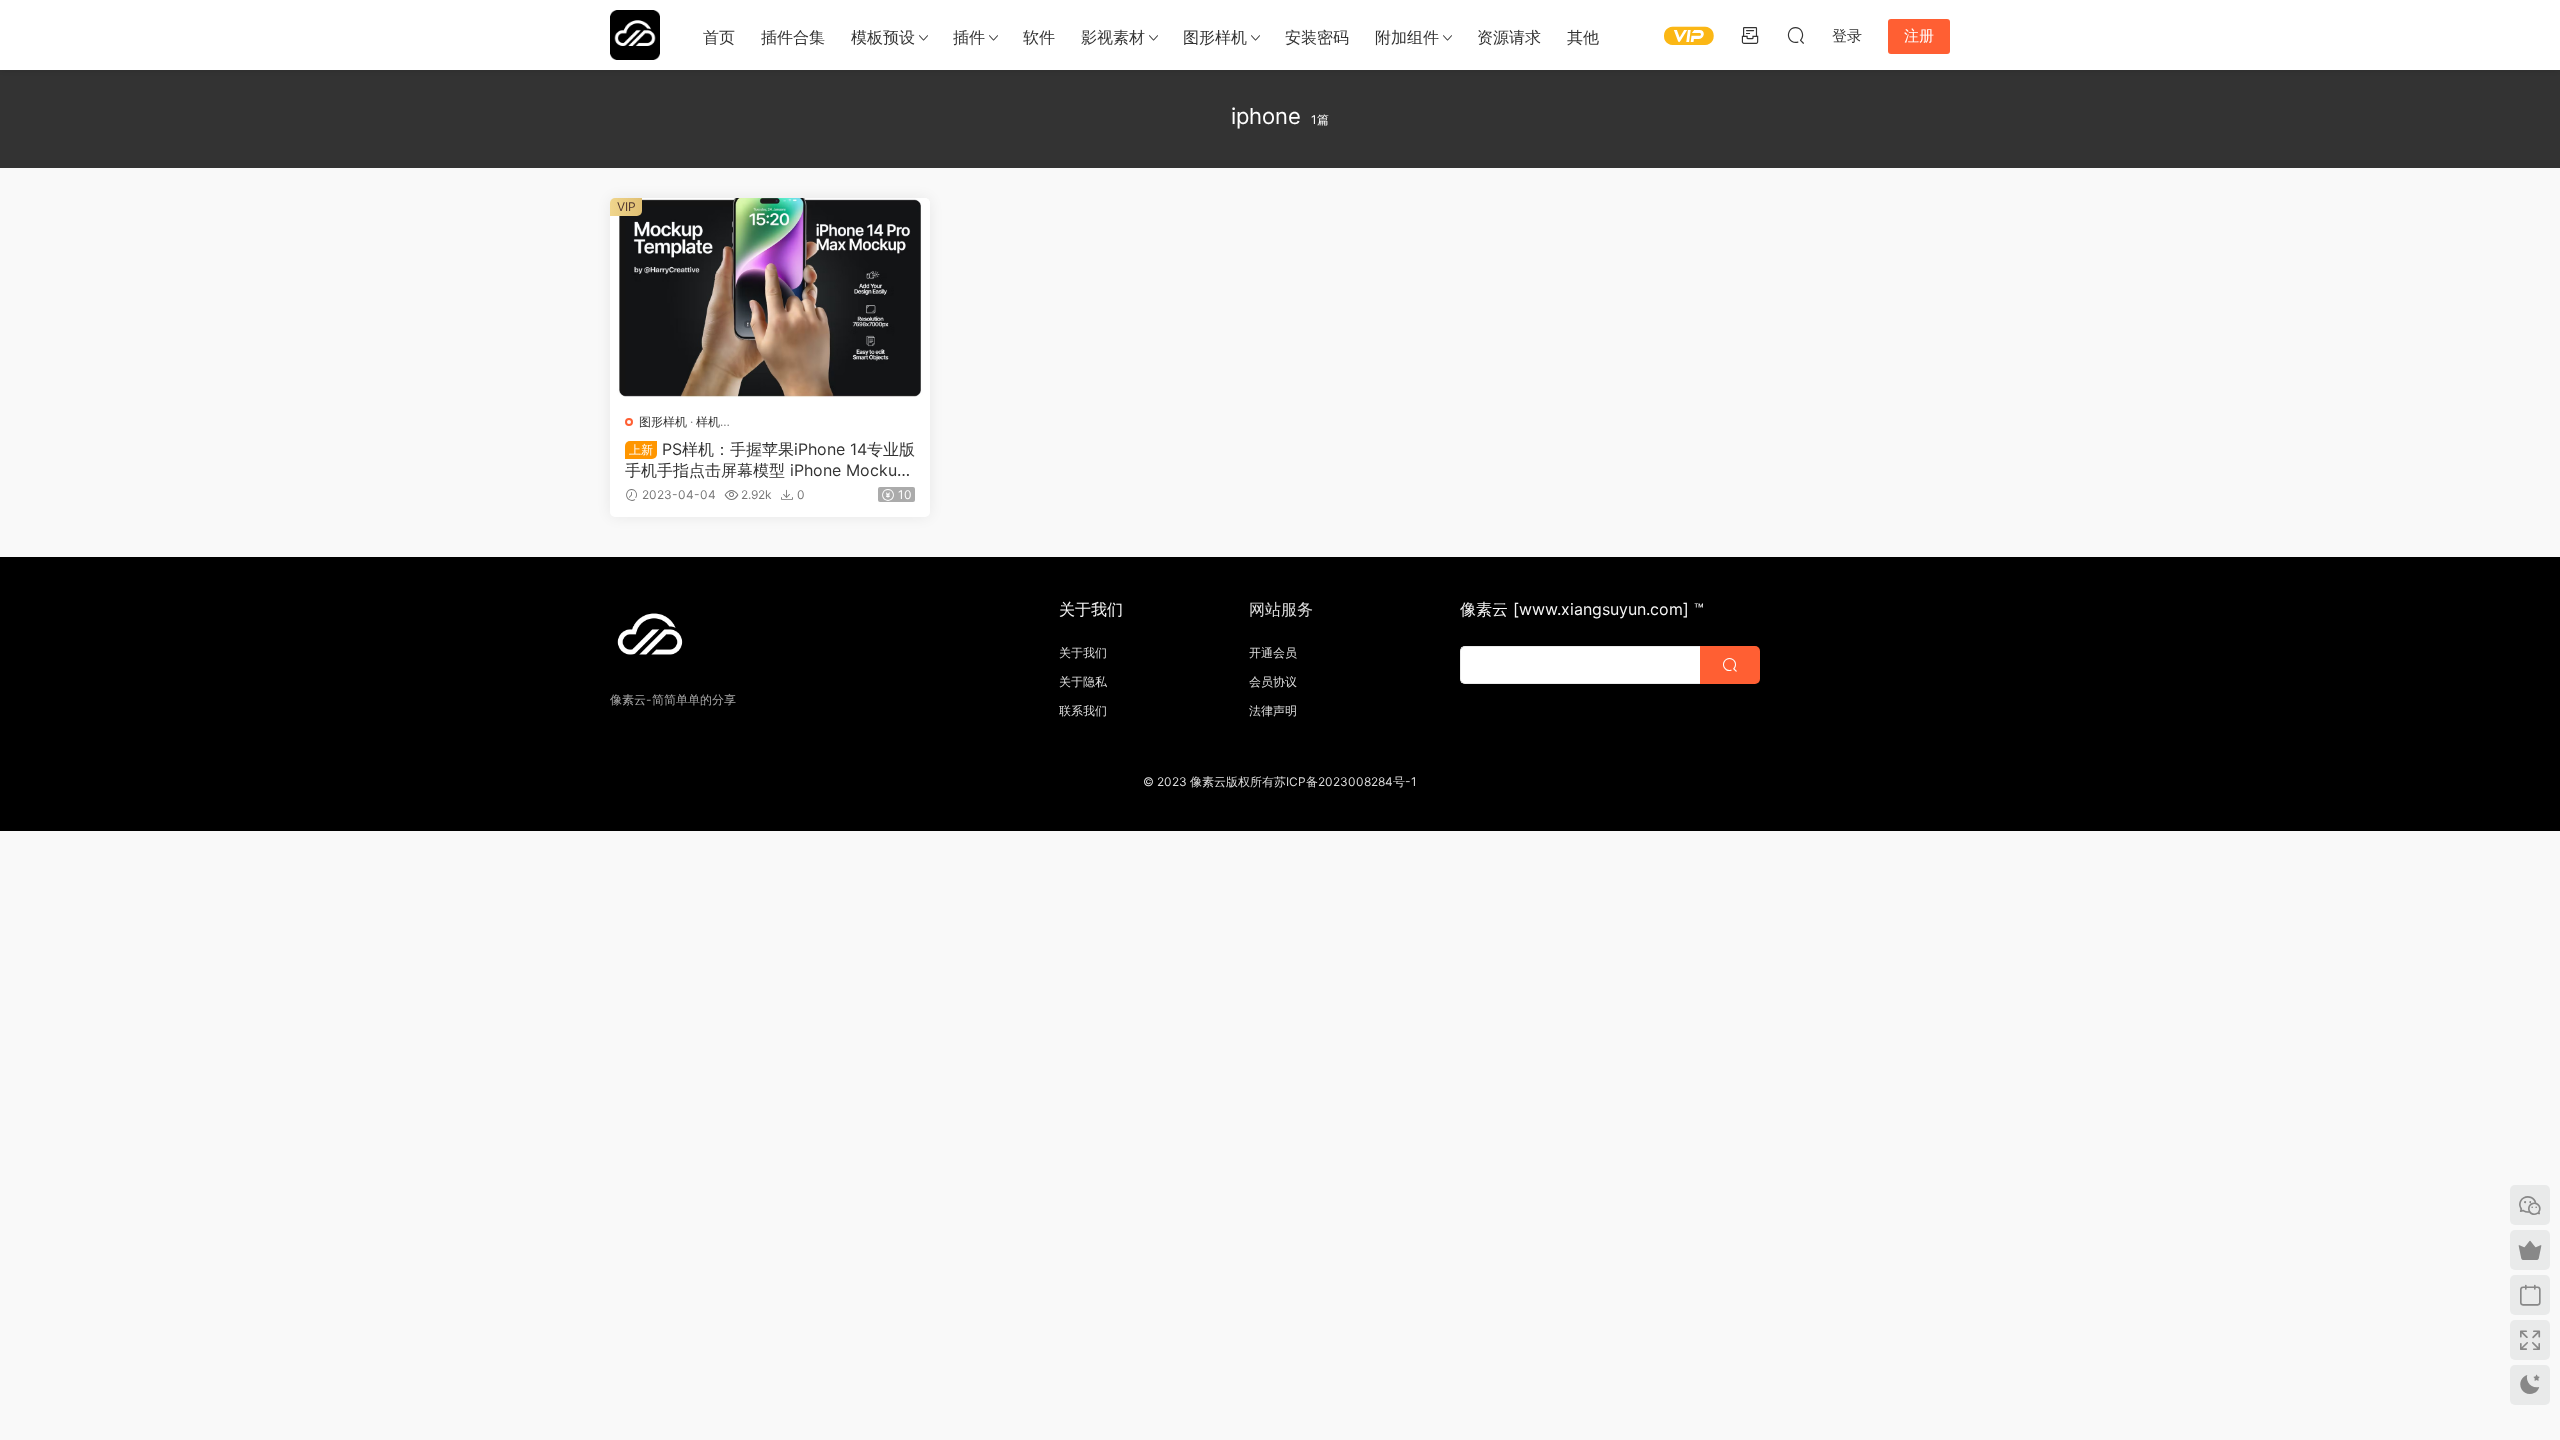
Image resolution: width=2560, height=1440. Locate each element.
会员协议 (1273, 681)
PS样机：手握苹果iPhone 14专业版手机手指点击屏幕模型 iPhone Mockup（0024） (770, 459)
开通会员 (1273, 652)
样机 (708, 421)
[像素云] (635, 35)
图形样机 (1215, 37)
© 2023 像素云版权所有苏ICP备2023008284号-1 (1280, 781)
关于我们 (1083, 652)
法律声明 (1273, 710)
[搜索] (1796, 35)
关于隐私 (1083, 681)
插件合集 (793, 37)
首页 (719, 37)
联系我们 (1083, 710)
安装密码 (1317, 37)
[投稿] (1750, 35)
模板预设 (883, 37)
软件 (1039, 37)
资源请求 (1509, 37)
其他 (1583, 37)
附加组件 (1407, 37)
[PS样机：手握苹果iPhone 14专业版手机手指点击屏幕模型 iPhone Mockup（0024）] (770, 298)
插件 (969, 37)
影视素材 (1113, 37)
